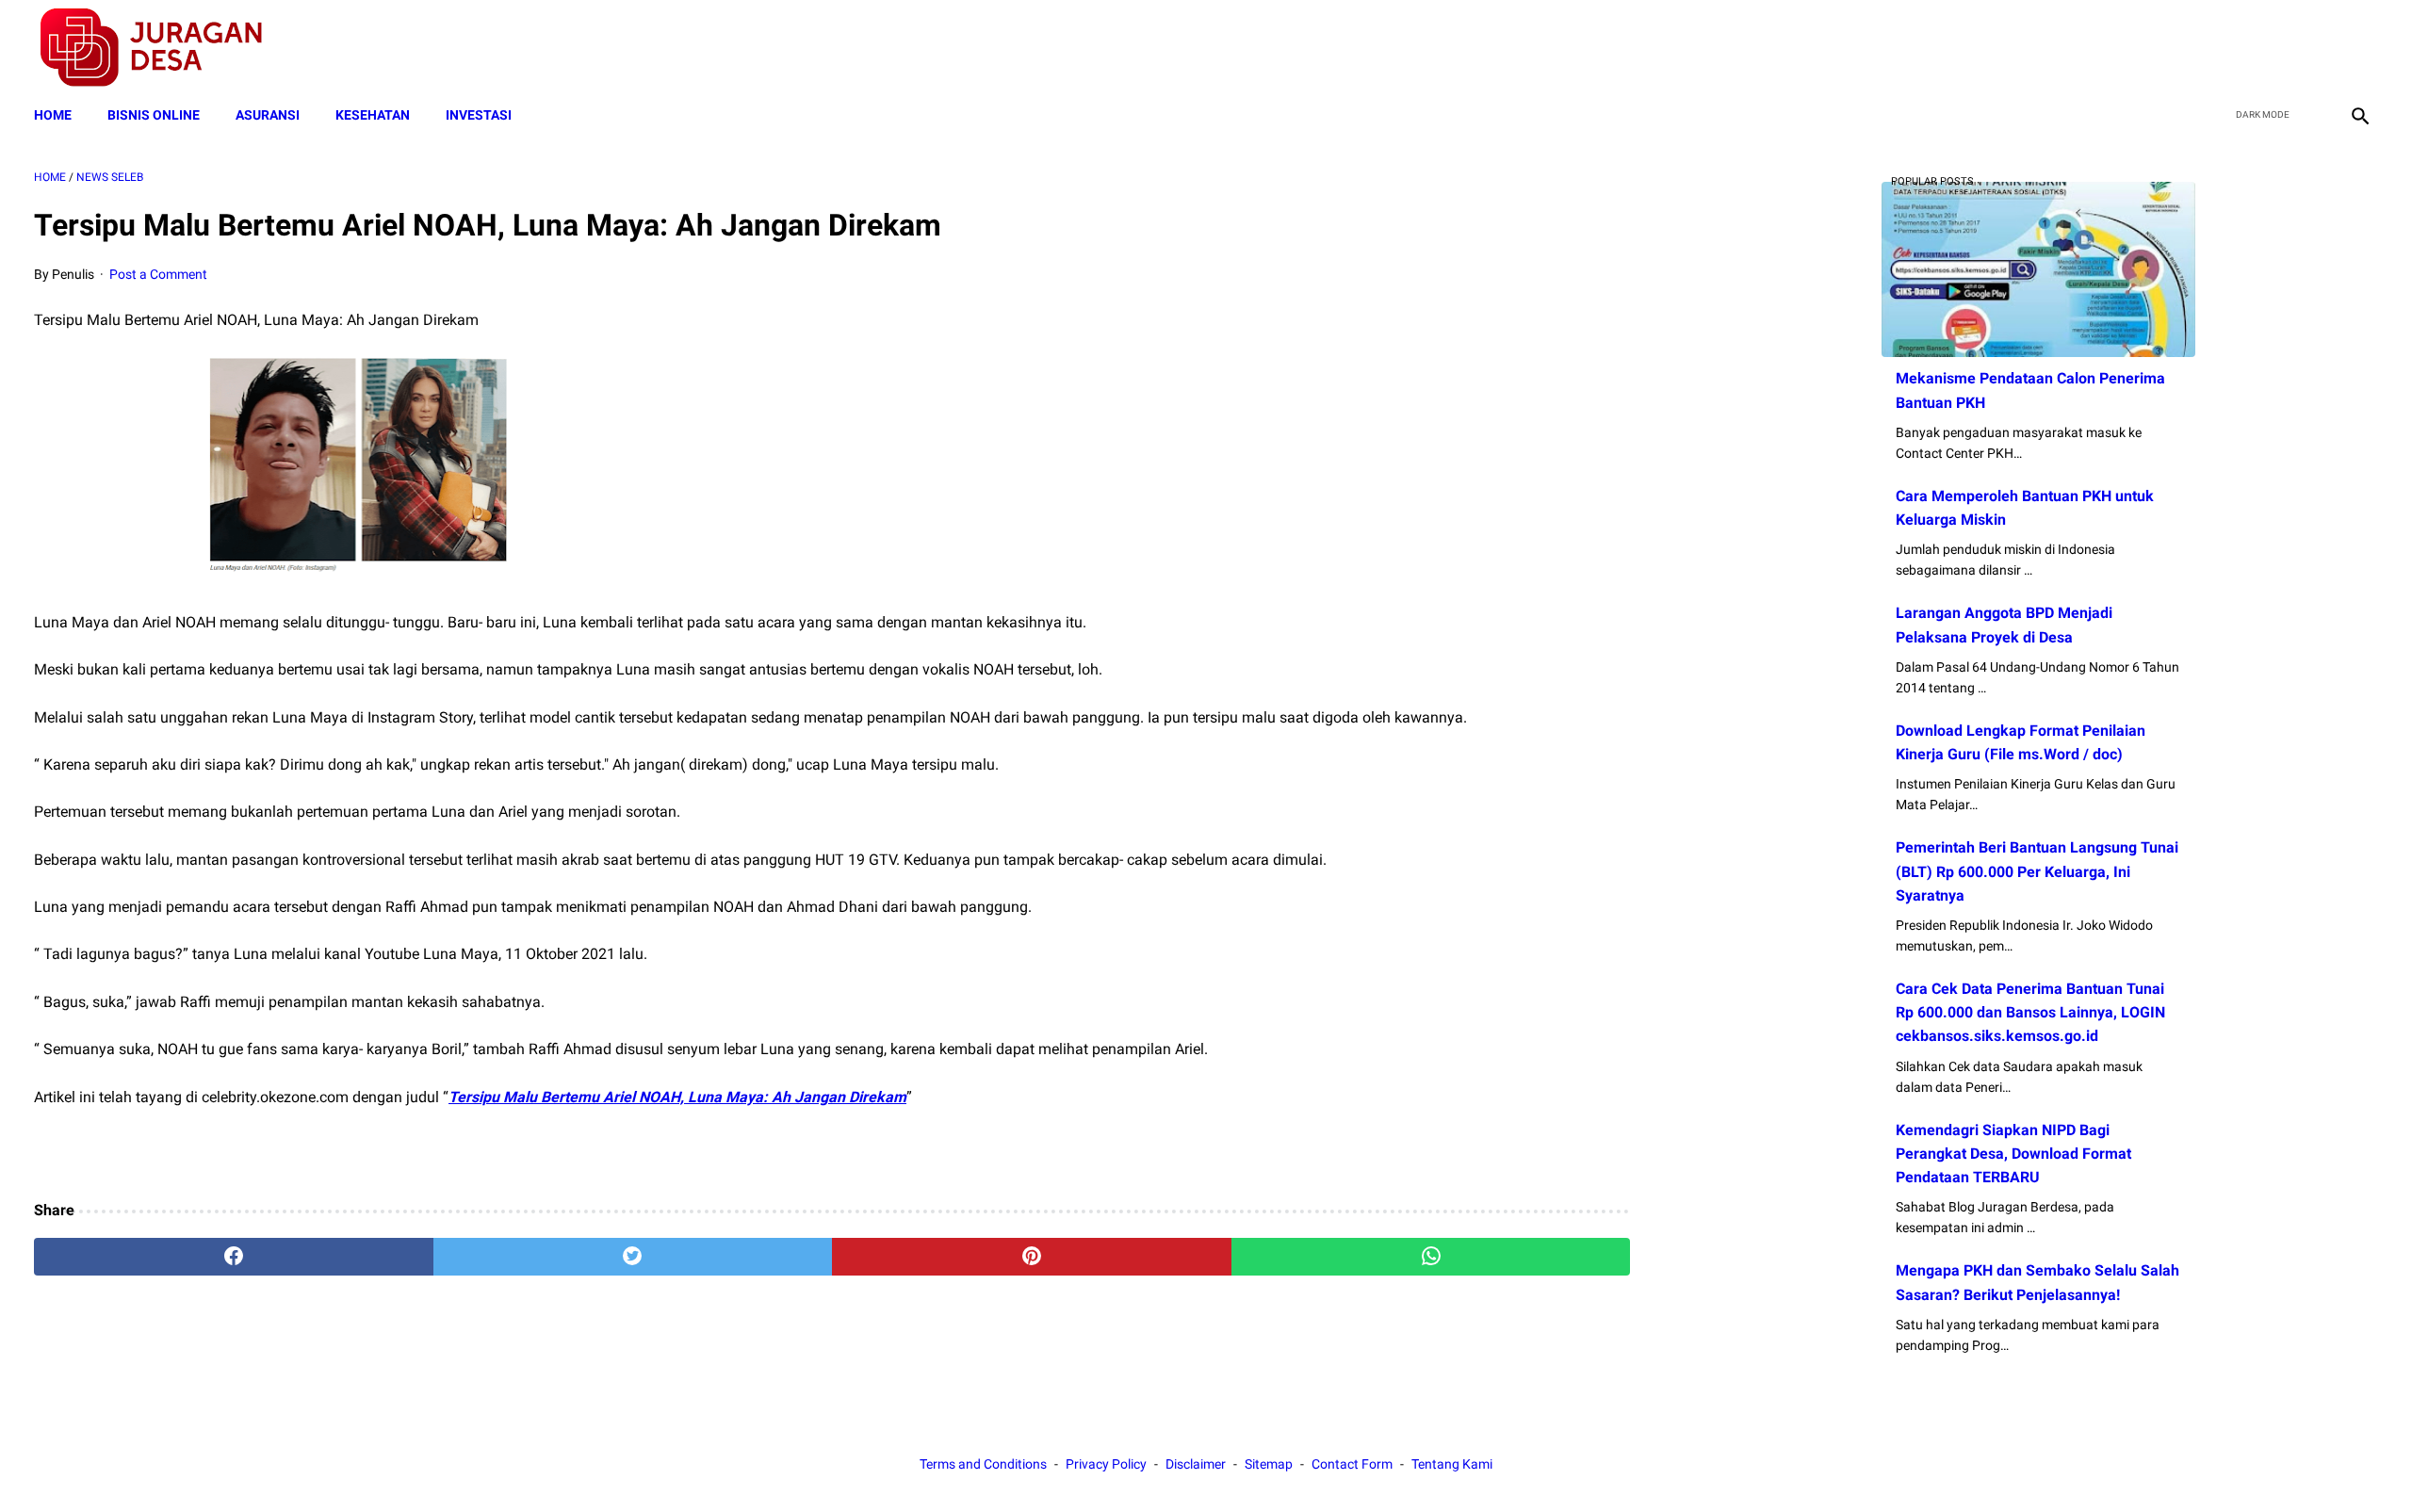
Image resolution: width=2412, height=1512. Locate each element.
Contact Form (1352, 1464)
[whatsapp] (1431, 1257)
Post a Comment (158, 274)
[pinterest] (1032, 1257)
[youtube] (2314, 48)
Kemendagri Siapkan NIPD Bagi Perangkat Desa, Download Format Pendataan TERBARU (2013, 1154)
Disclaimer (1196, 1464)
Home (53, 115)
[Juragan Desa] (163, 48)
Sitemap (1269, 1464)
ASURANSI (268, 115)
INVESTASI (479, 115)
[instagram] (2358, 48)
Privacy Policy (1106, 1464)
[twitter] (2269, 48)
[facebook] (2225, 48)
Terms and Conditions (983, 1464)
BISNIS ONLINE (154, 115)
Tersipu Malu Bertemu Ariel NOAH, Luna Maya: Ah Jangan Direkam (677, 1097)
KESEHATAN (373, 115)
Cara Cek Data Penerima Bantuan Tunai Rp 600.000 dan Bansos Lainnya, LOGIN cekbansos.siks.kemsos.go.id (2030, 1012)
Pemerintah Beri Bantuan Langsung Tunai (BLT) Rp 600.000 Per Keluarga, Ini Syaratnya (2037, 871)
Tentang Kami (1452, 1464)
